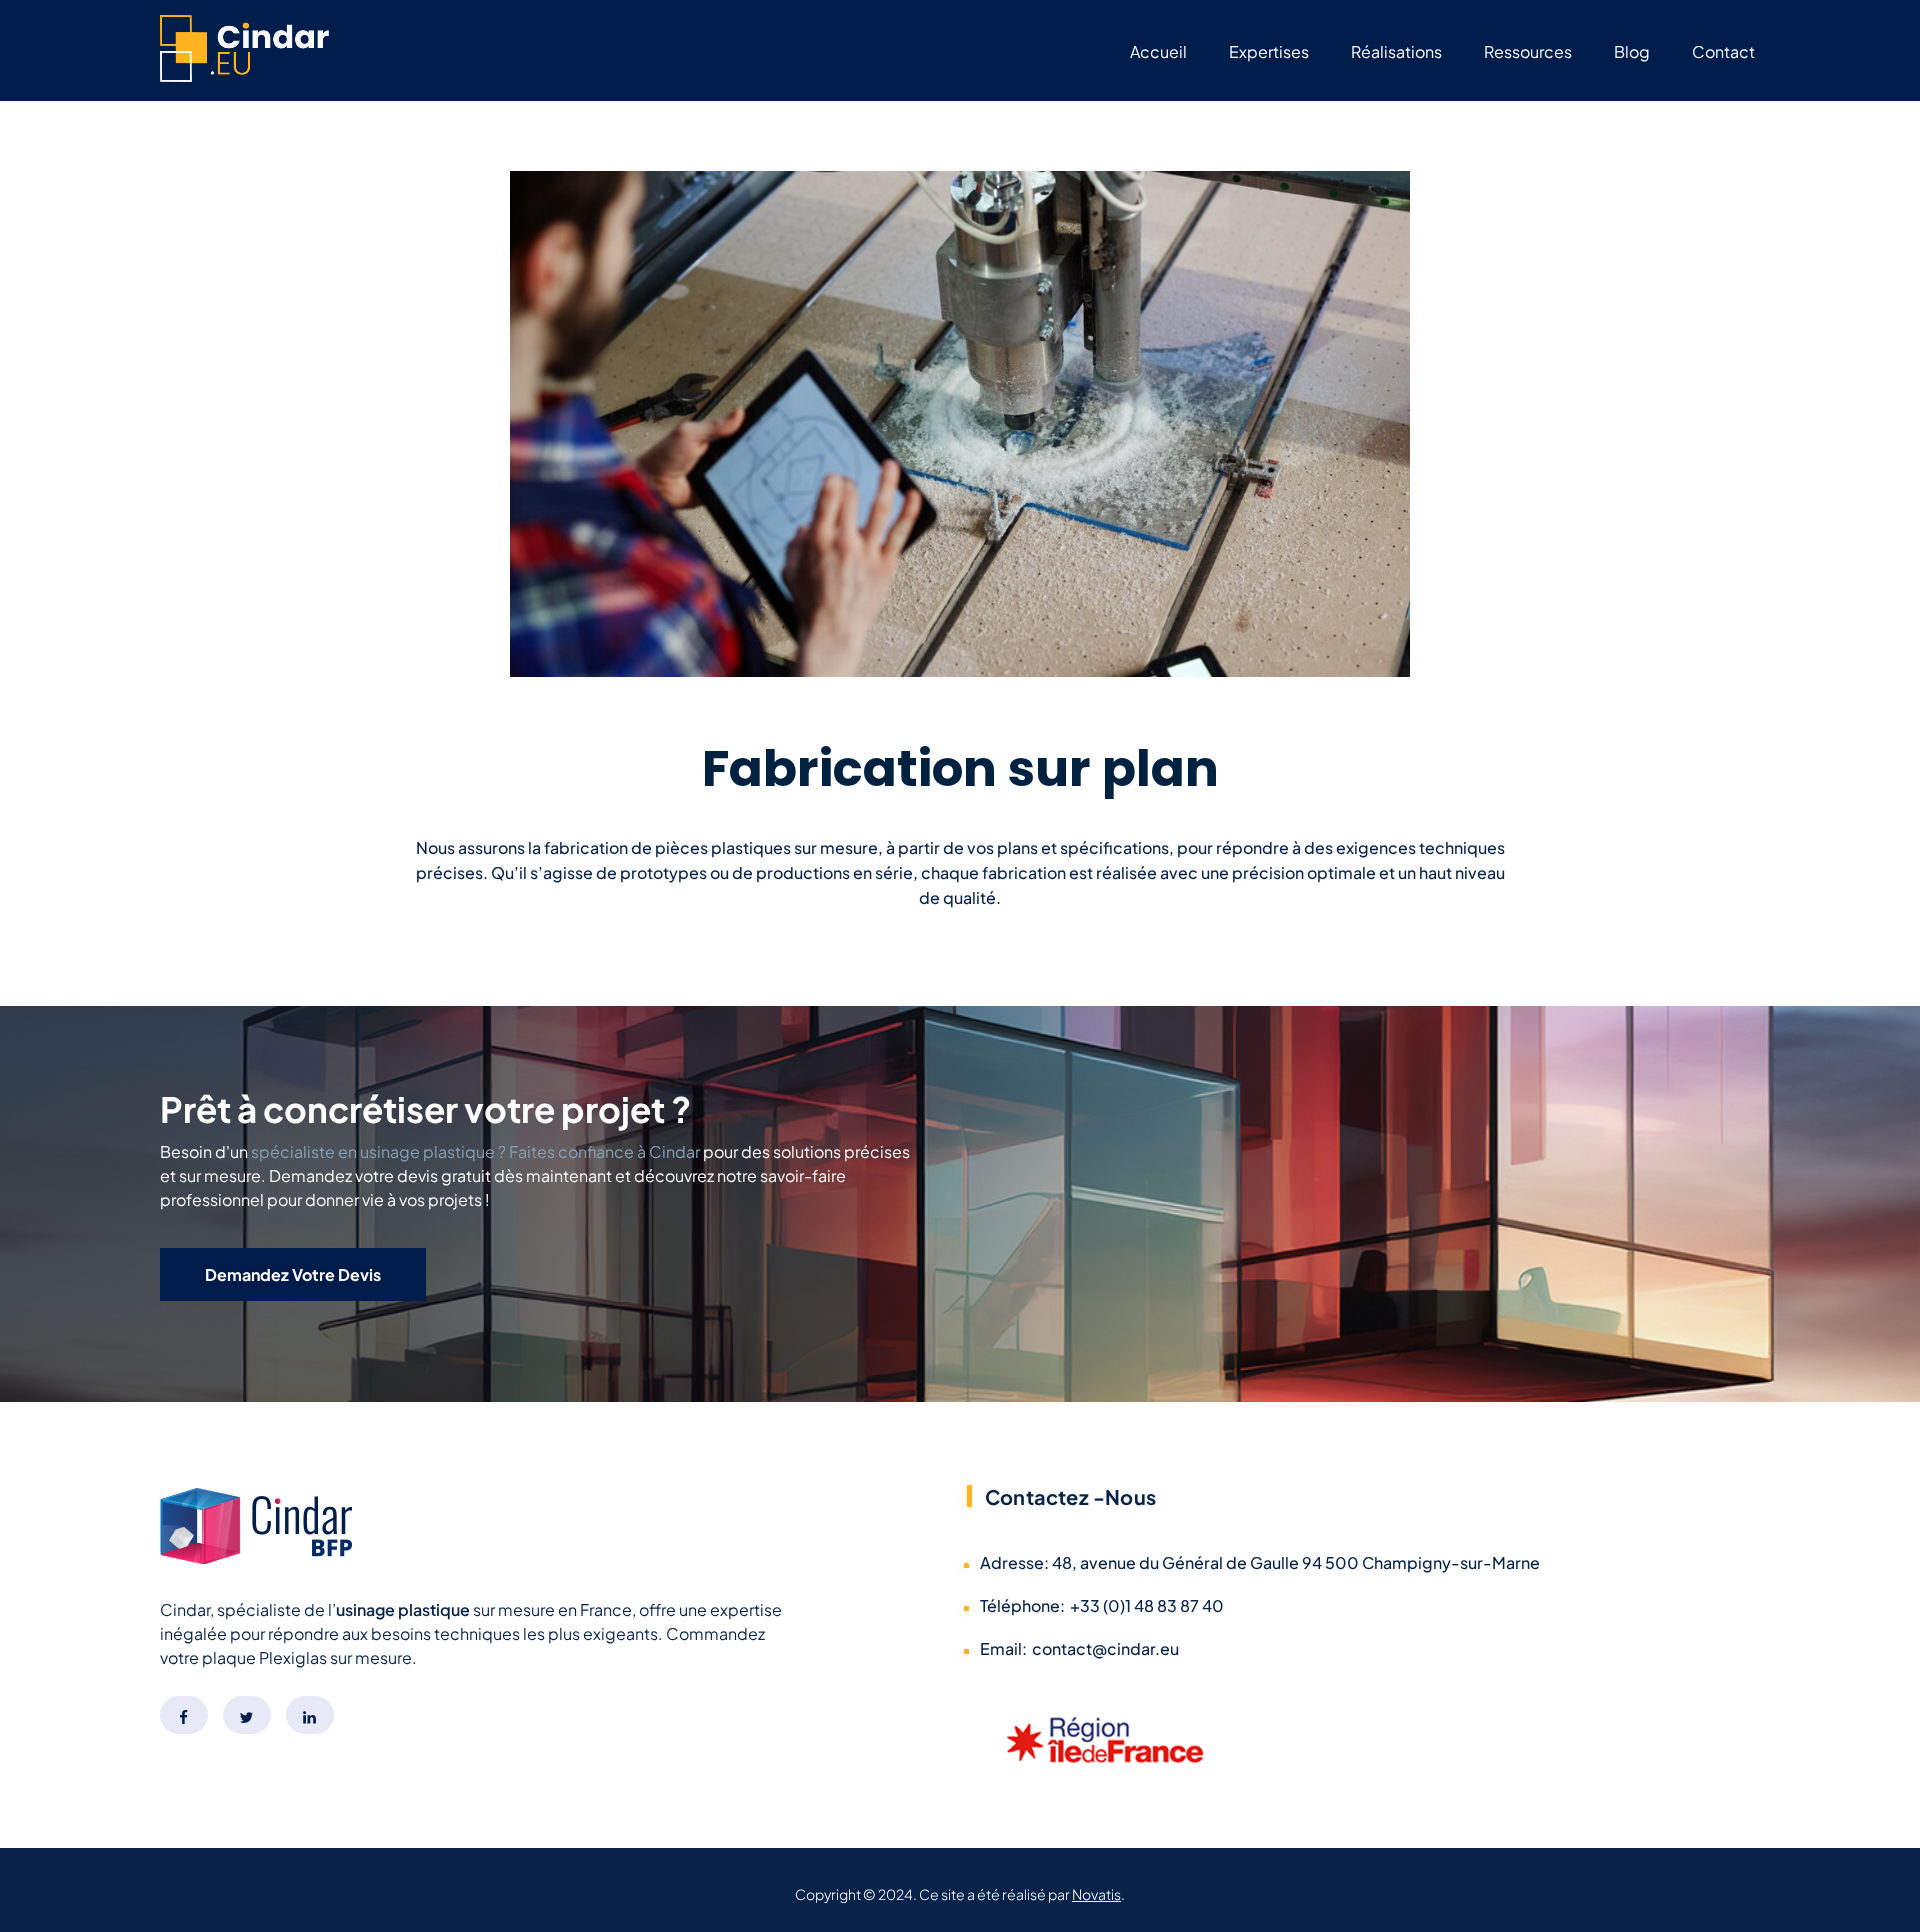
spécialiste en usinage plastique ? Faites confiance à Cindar (475, 1151)
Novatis (1096, 1894)
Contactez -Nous (1070, 1496)
